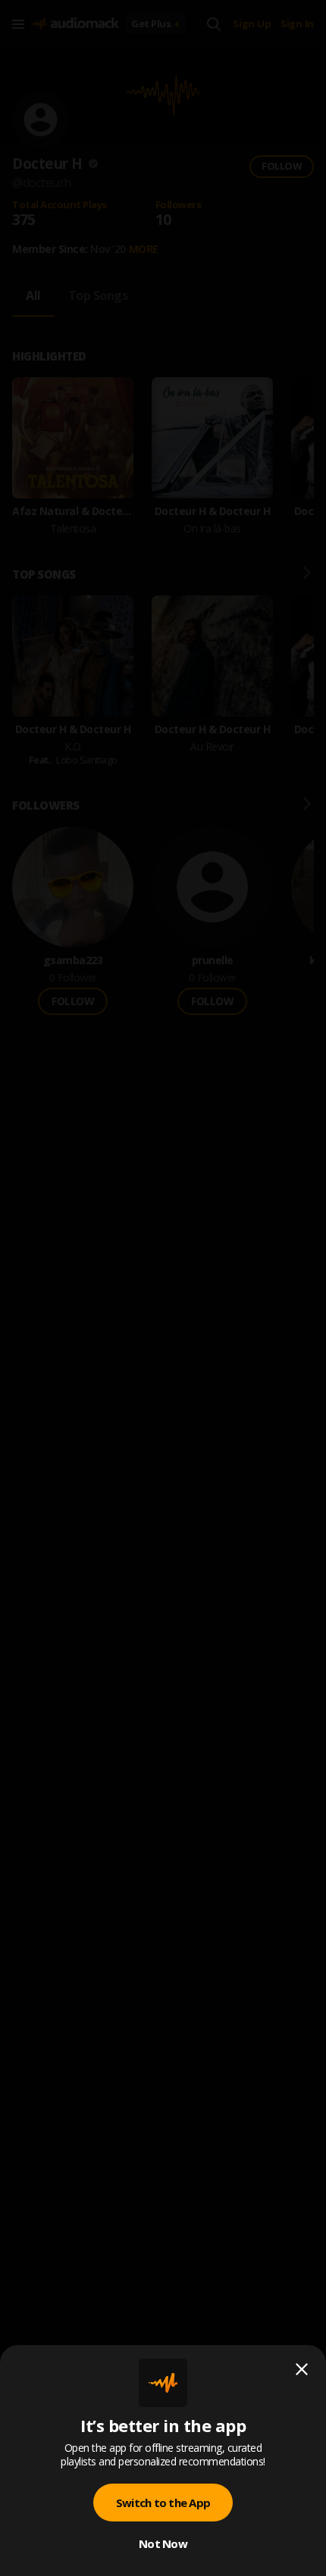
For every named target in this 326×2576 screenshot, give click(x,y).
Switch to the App (163, 2503)
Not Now (163, 2543)
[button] (163, 1288)
